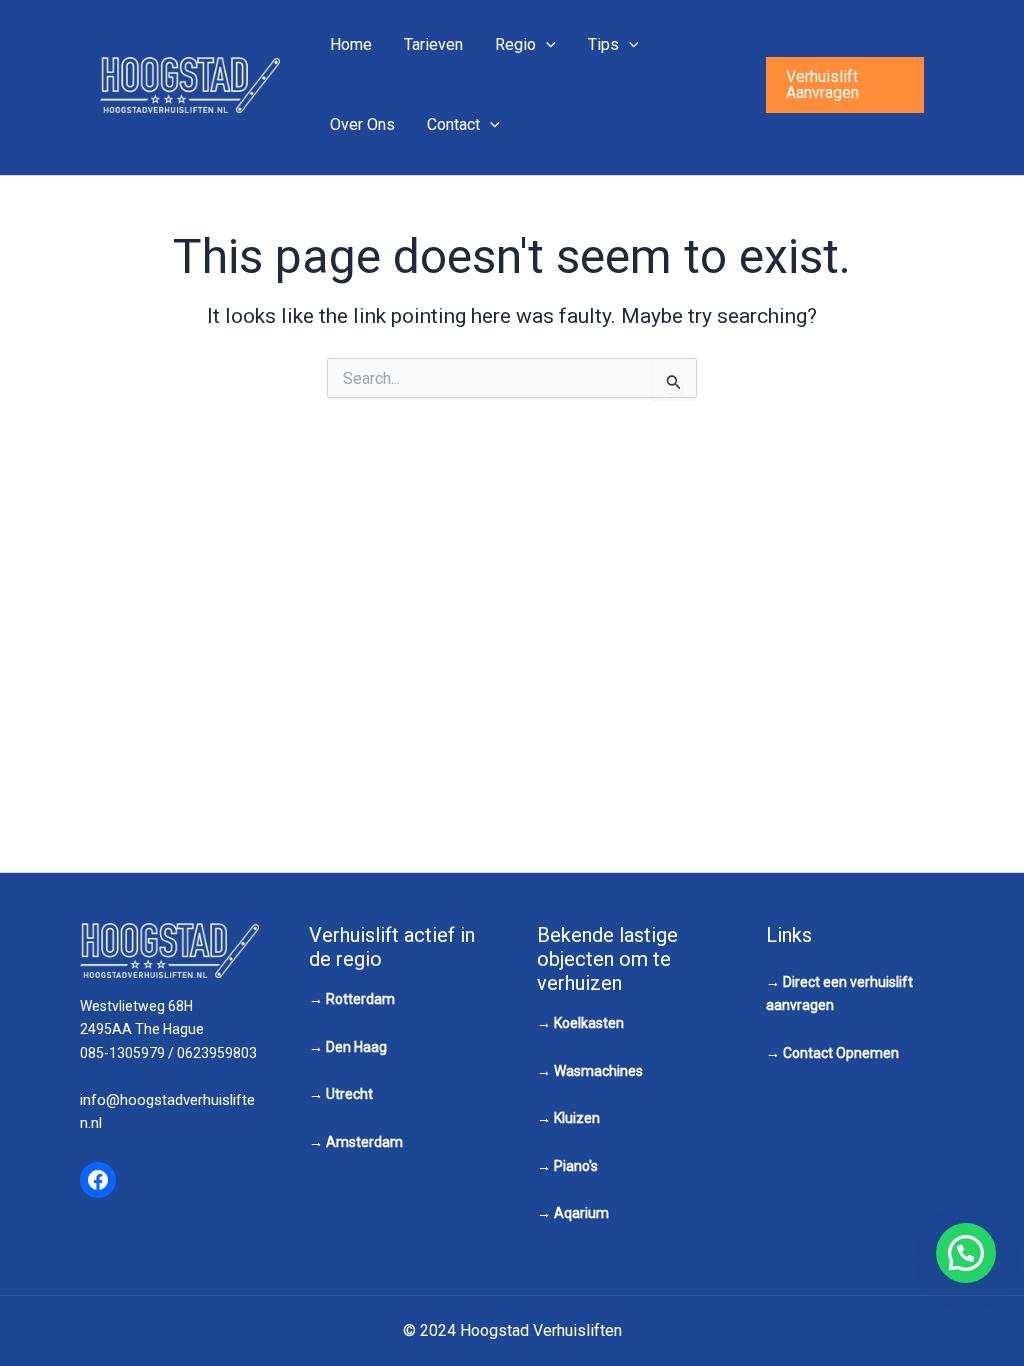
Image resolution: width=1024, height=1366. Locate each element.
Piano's (576, 1166)
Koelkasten (589, 1023)
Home (351, 44)
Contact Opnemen (841, 1053)
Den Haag (356, 1047)
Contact (453, 124)
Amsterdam (364, 1142)
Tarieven (433, 44)
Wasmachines (598, 1071)
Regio (515, 44)
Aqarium (581, 1213)
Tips (603, 44)
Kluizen (577, 1118)
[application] (546, 45)
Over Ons (362, 124)
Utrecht (349, 1094)
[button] (845, 85)
